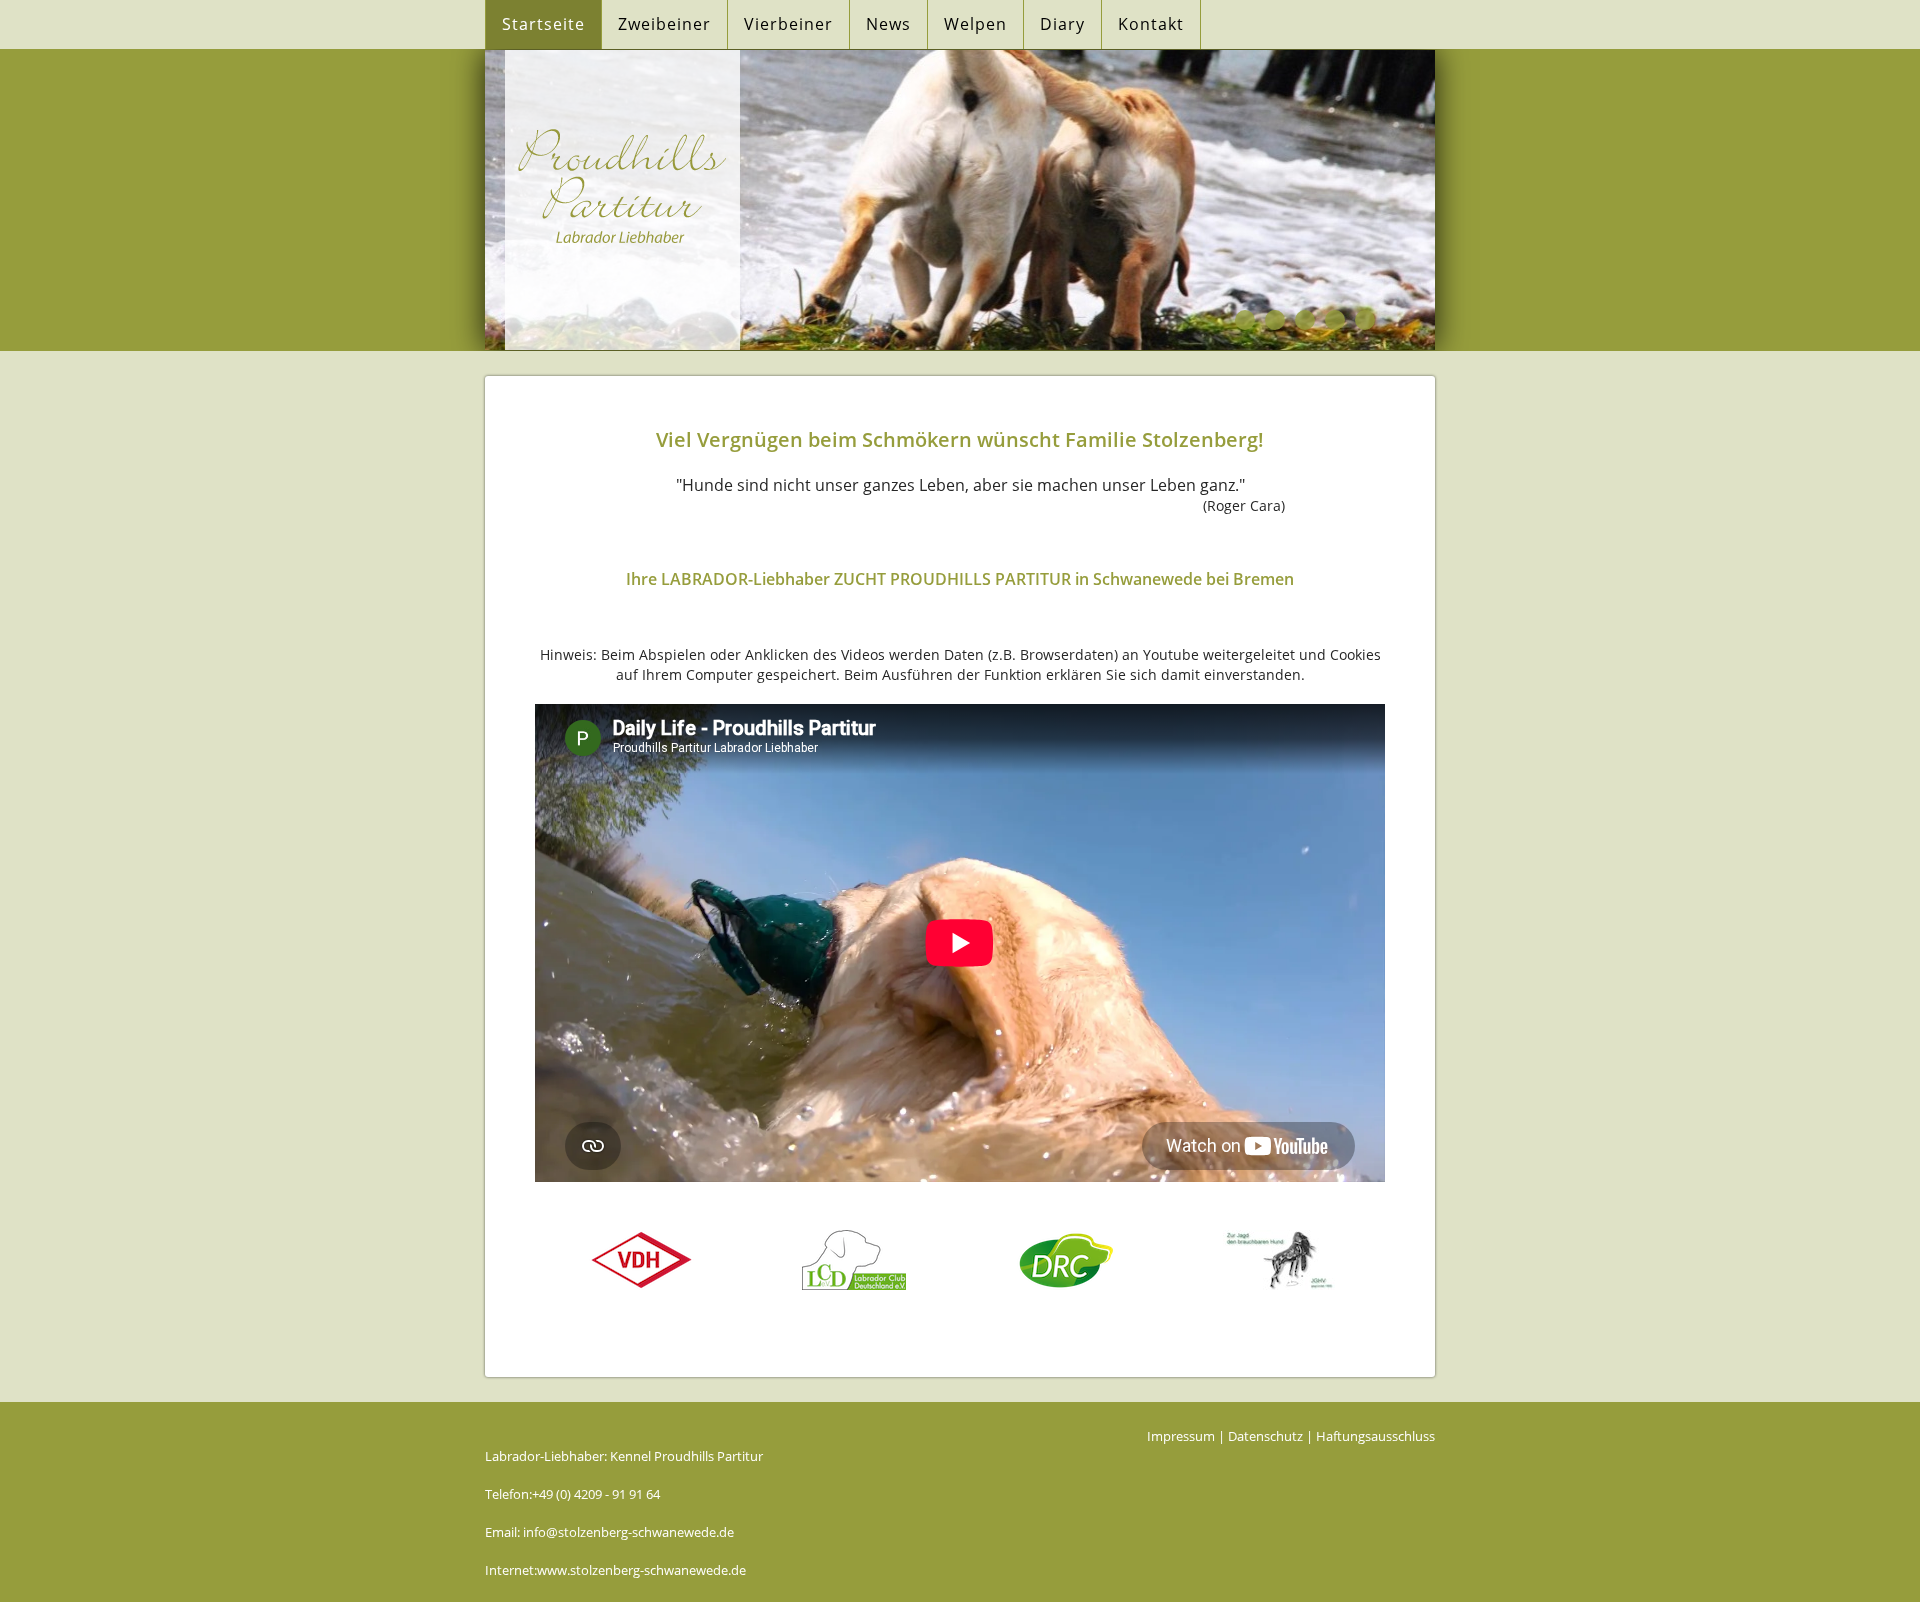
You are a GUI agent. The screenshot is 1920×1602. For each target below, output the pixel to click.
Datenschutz (1265, 1436)
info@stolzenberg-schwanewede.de (628, 1532)
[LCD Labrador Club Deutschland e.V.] (854, 1262)
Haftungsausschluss (1375, 1436)
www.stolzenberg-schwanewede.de (641, 1570)
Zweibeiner (664, 24)
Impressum (1181, 1436)
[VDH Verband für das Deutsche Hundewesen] (641, 1262)
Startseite (543, 24)
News (888, 24)
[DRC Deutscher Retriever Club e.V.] (1066, 1262)
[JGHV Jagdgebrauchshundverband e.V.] (1279, 1262)
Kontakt (1151, 24)
